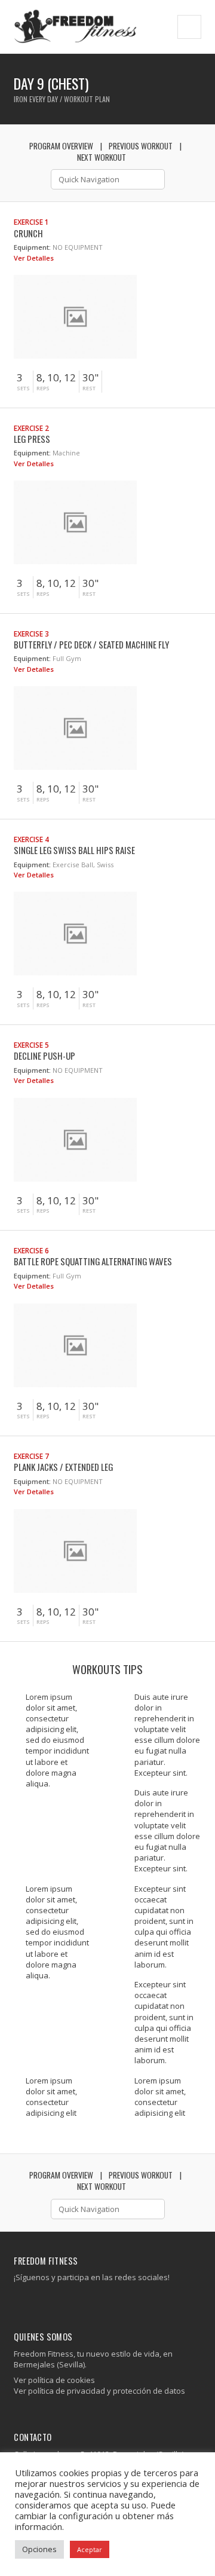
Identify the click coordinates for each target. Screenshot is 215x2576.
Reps (43, 388)
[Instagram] (28, 2301)
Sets (23, 388)
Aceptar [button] (90, 2549)
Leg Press (32, 439)
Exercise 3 (31, 634)
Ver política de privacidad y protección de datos (99, 2391)
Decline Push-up (44, 1056)
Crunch (28, 233)
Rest (89, 388)
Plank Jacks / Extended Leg (63, 1467)
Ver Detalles (35, 258)
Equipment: (32, 247)
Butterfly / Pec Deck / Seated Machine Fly (91, 644)
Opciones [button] (39, 2549)
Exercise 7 (31, 1456)
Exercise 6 (31, 1250)
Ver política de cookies (54, 2380)
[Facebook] (19, 2301)
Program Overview (61, 146)
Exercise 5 (31, 1045)
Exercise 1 (31, 222)
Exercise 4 (31, 839)
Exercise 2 (31, 428)
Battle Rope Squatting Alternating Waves (93, 1261)
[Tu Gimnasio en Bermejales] (75, 27)
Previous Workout (141, 146)
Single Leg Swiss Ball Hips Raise (74, 850)
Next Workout (102, 157)
